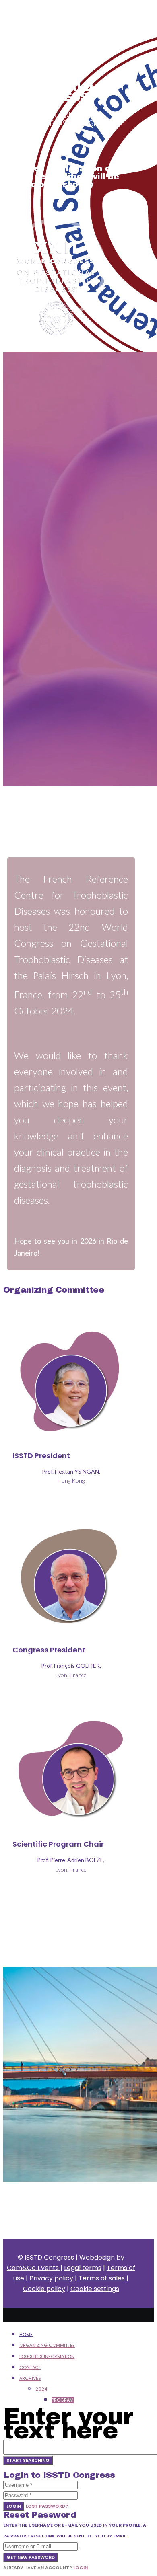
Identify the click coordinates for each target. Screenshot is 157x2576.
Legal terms (83, 2268)
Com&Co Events (34, 2268)
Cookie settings (95, 2289)
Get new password (31, 2557)
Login (14, 2506)
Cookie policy (44, 2289)
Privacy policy (51, 2278)
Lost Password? (47, 2506)
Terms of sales (102, 2278)
